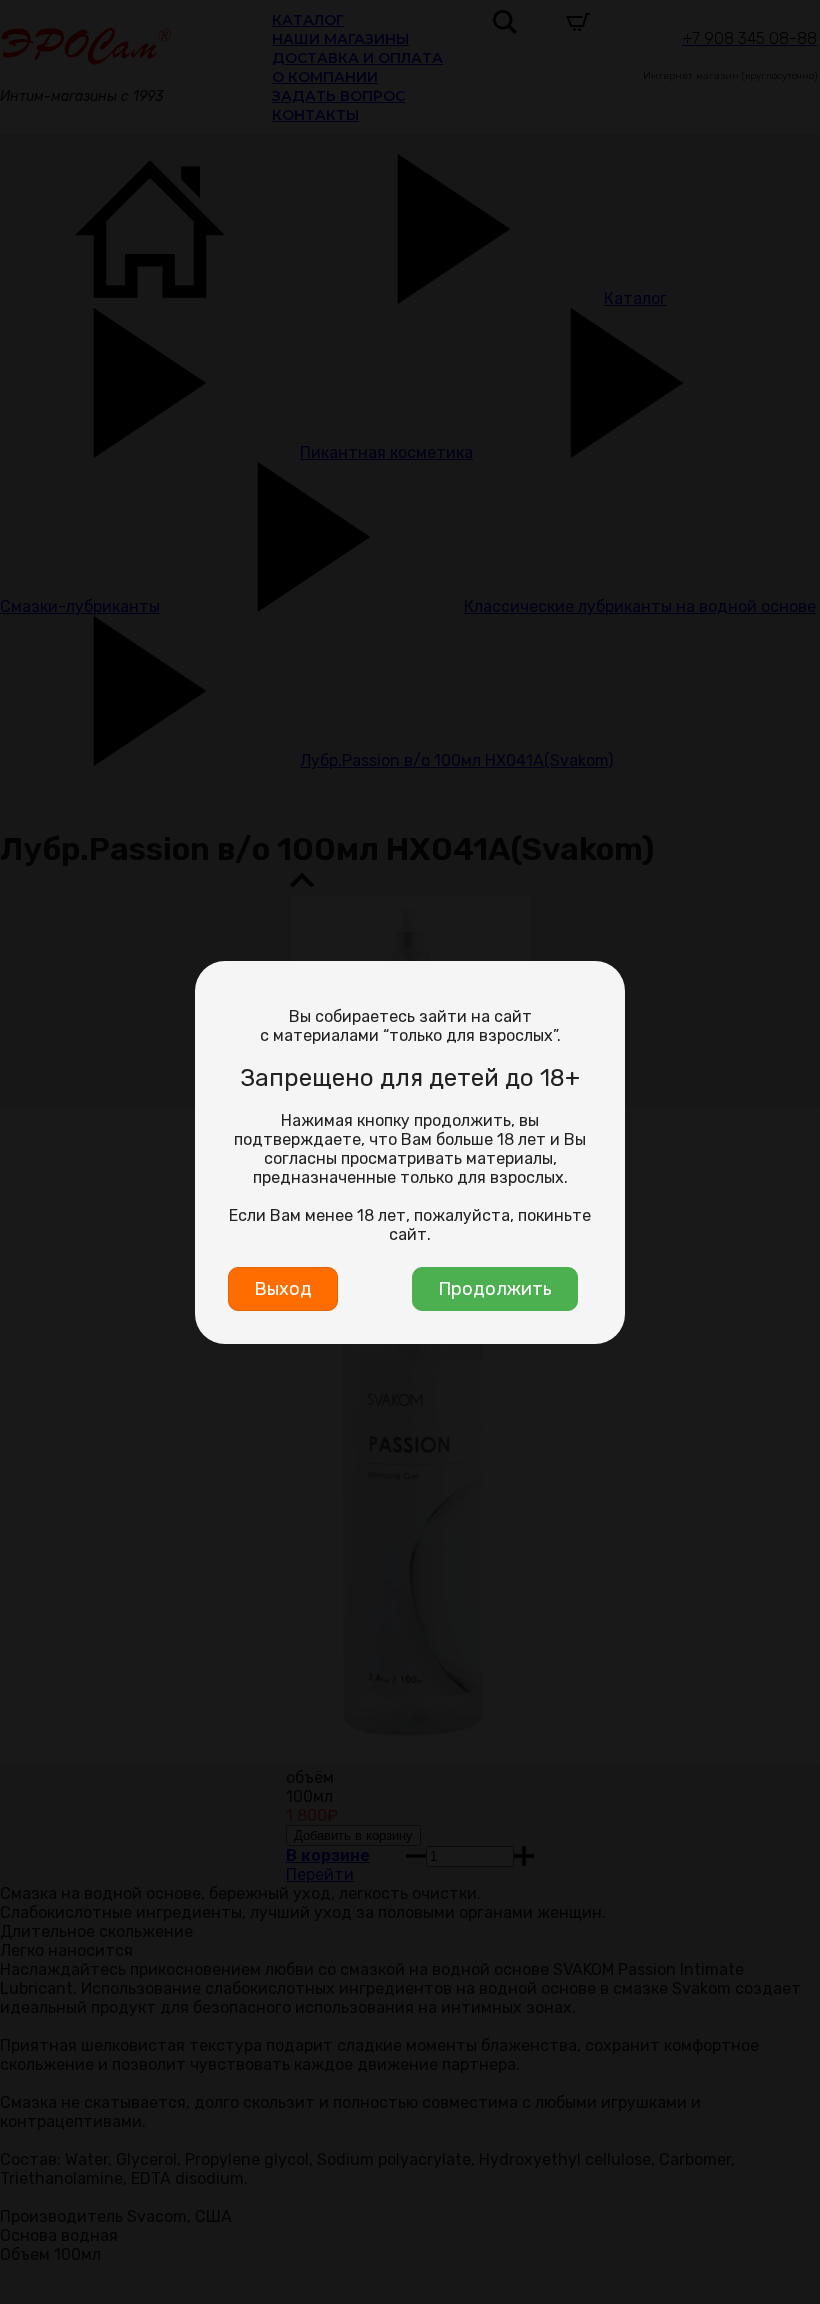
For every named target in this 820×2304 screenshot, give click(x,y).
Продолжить (495, 1289)
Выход (283, 1289)
